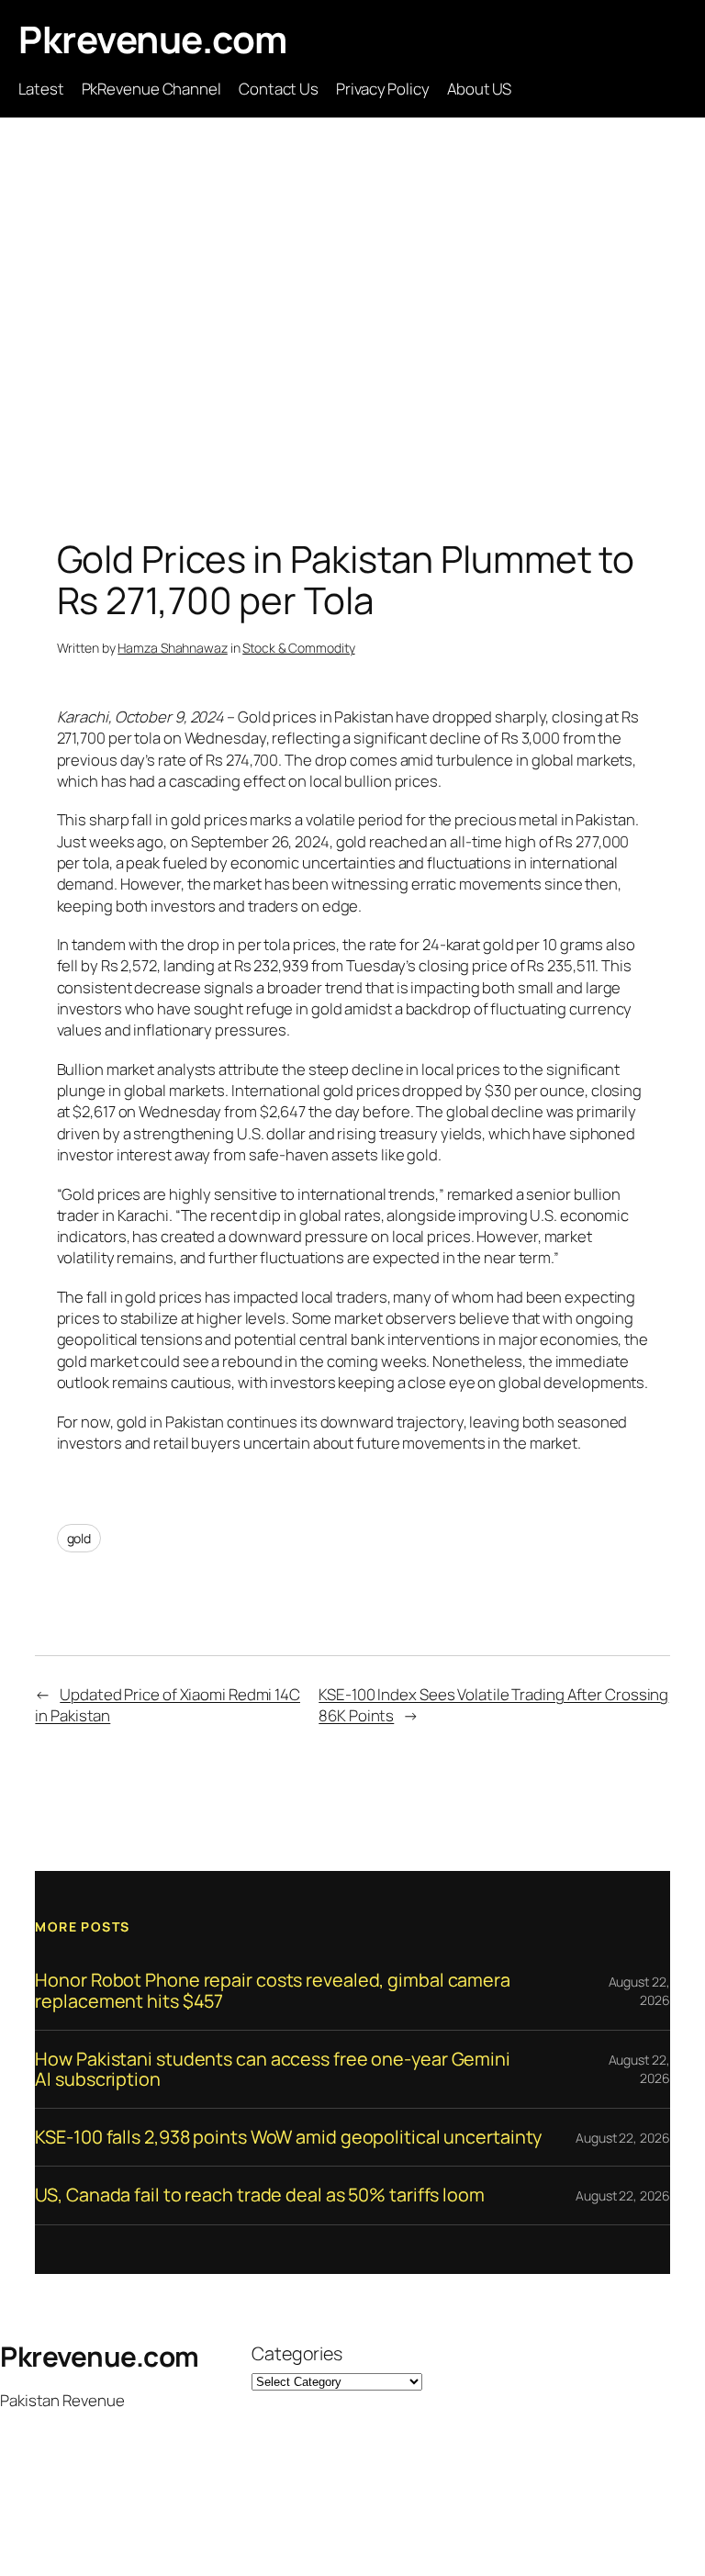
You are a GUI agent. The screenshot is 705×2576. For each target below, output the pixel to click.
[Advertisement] (352, 310)
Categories (297, 2353)
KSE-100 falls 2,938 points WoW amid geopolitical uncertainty (288, 2137)
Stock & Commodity (298, 648)
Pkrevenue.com (153, 39)
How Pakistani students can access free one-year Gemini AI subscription (273, 2069)
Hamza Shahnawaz (173, 648)
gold (79, 1538)
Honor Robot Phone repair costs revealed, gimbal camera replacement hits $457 (273, 1990)
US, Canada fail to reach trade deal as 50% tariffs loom (260, 2195)
